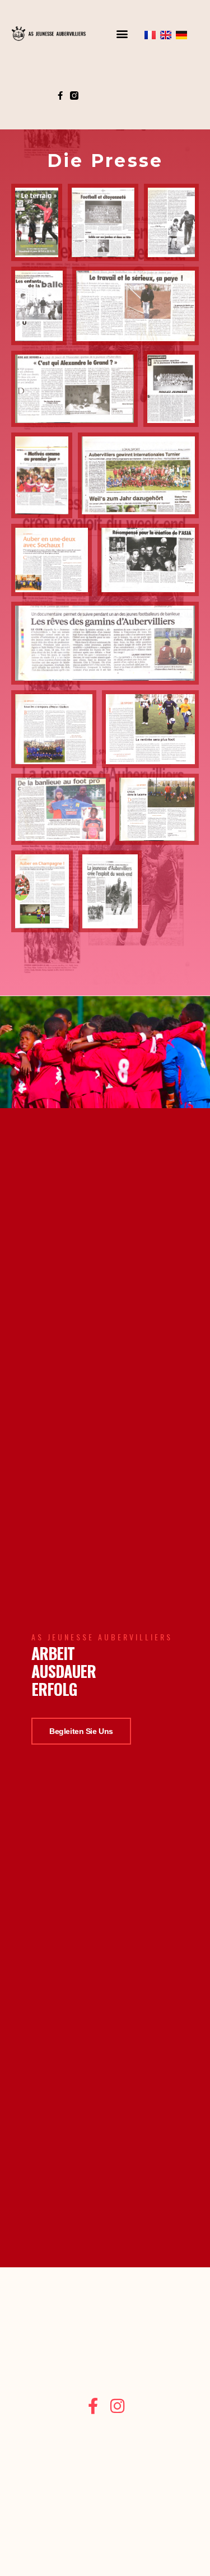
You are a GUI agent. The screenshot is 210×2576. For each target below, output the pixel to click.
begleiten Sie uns (81, 1731)
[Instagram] (117, 2406)
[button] (122, 35)
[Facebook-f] (60, 99)
